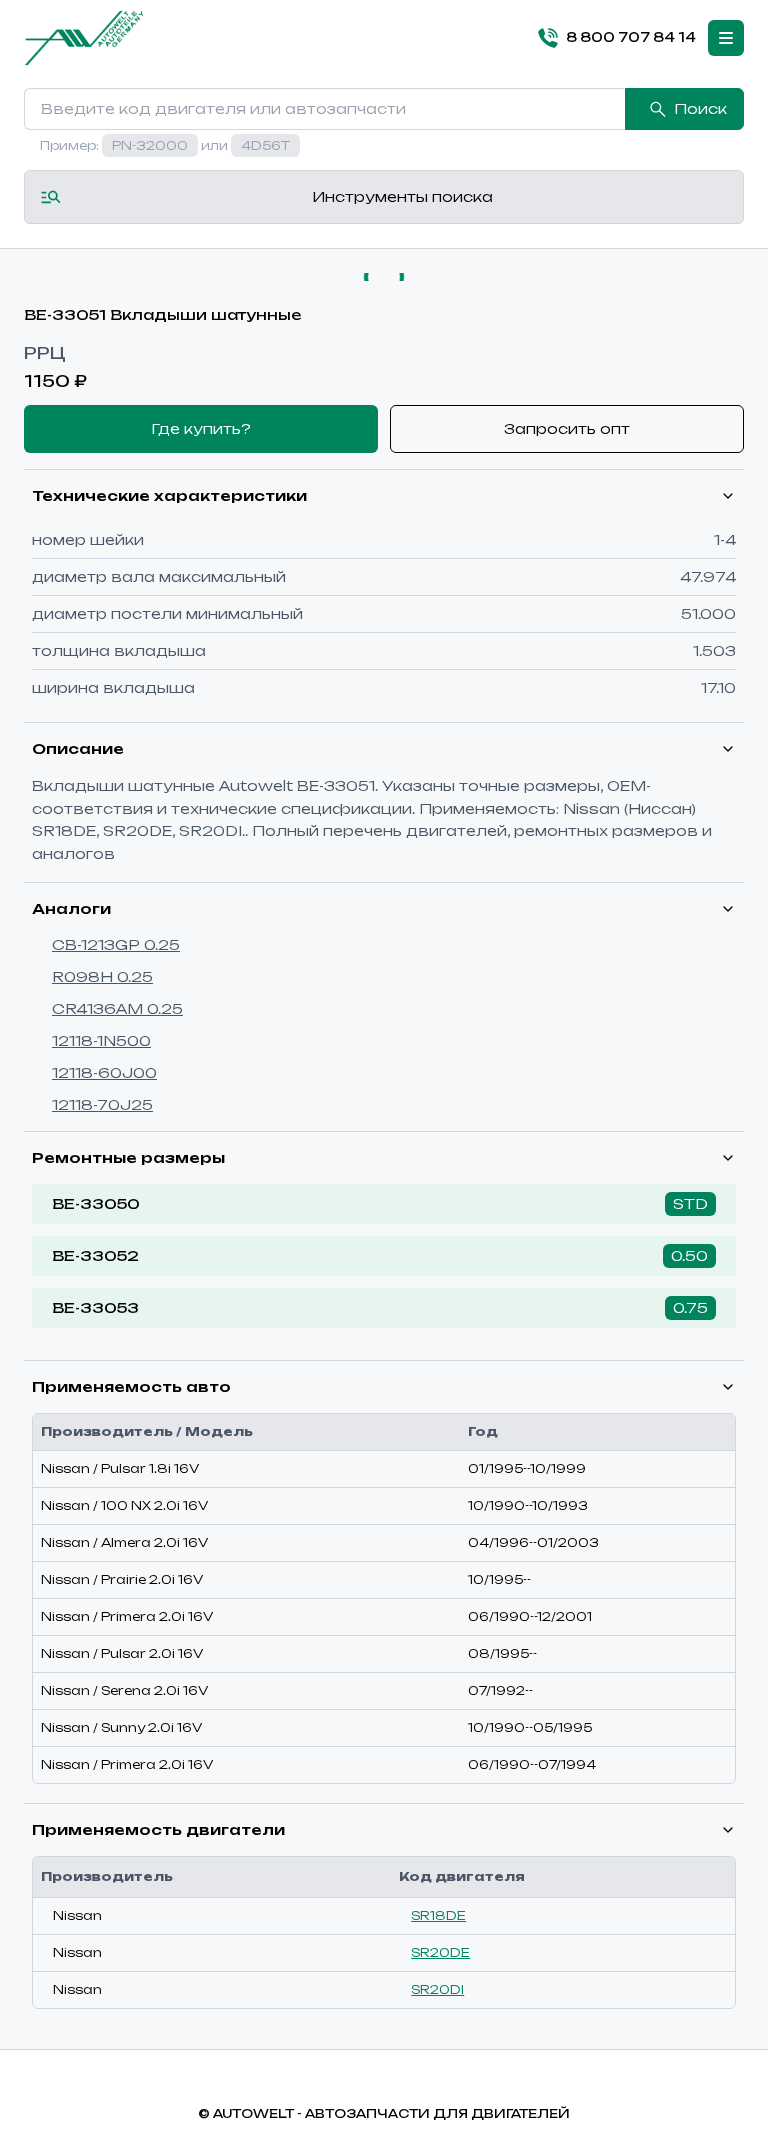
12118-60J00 (104, 1072)
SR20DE (440, 1952)
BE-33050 (96, 1203)
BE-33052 (95, 1255)
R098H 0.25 (102, 976)
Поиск (700, 108)
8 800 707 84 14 (631, 37)
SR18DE (438, 1915)
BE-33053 (95, 1307)
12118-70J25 (102, 1104)
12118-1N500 (101, 1040)
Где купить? (201, 428)
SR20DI (437, 1989)
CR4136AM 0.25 (117, 1008)
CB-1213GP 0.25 (116, 944)
